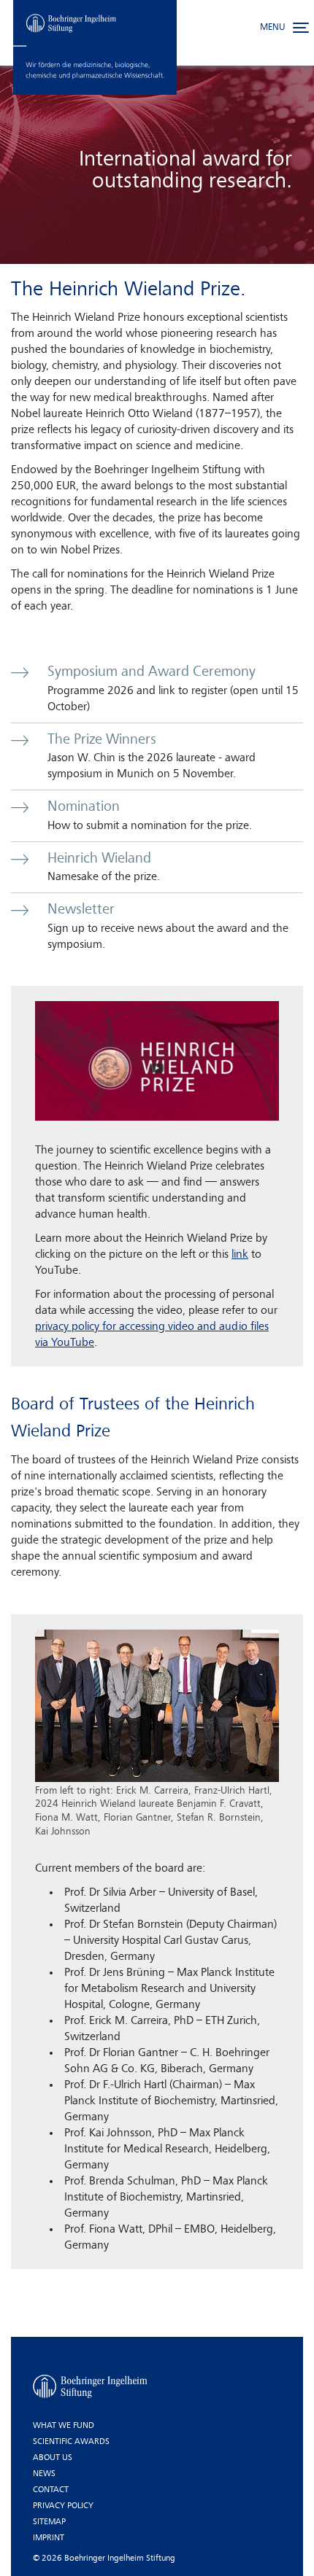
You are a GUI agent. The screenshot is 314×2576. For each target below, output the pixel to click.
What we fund (64, 2426)
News (44, 2474)
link (240, 1255)
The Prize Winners (102, 740)
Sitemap (49, 2522)
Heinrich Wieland (99, 859)
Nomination (84, 807)
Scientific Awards (71, 2442)
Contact (51, 2490)
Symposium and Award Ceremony (152, 672)
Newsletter (81, 910)
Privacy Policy (63, 2506)
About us (53, 2458)
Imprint (49, 2538)
